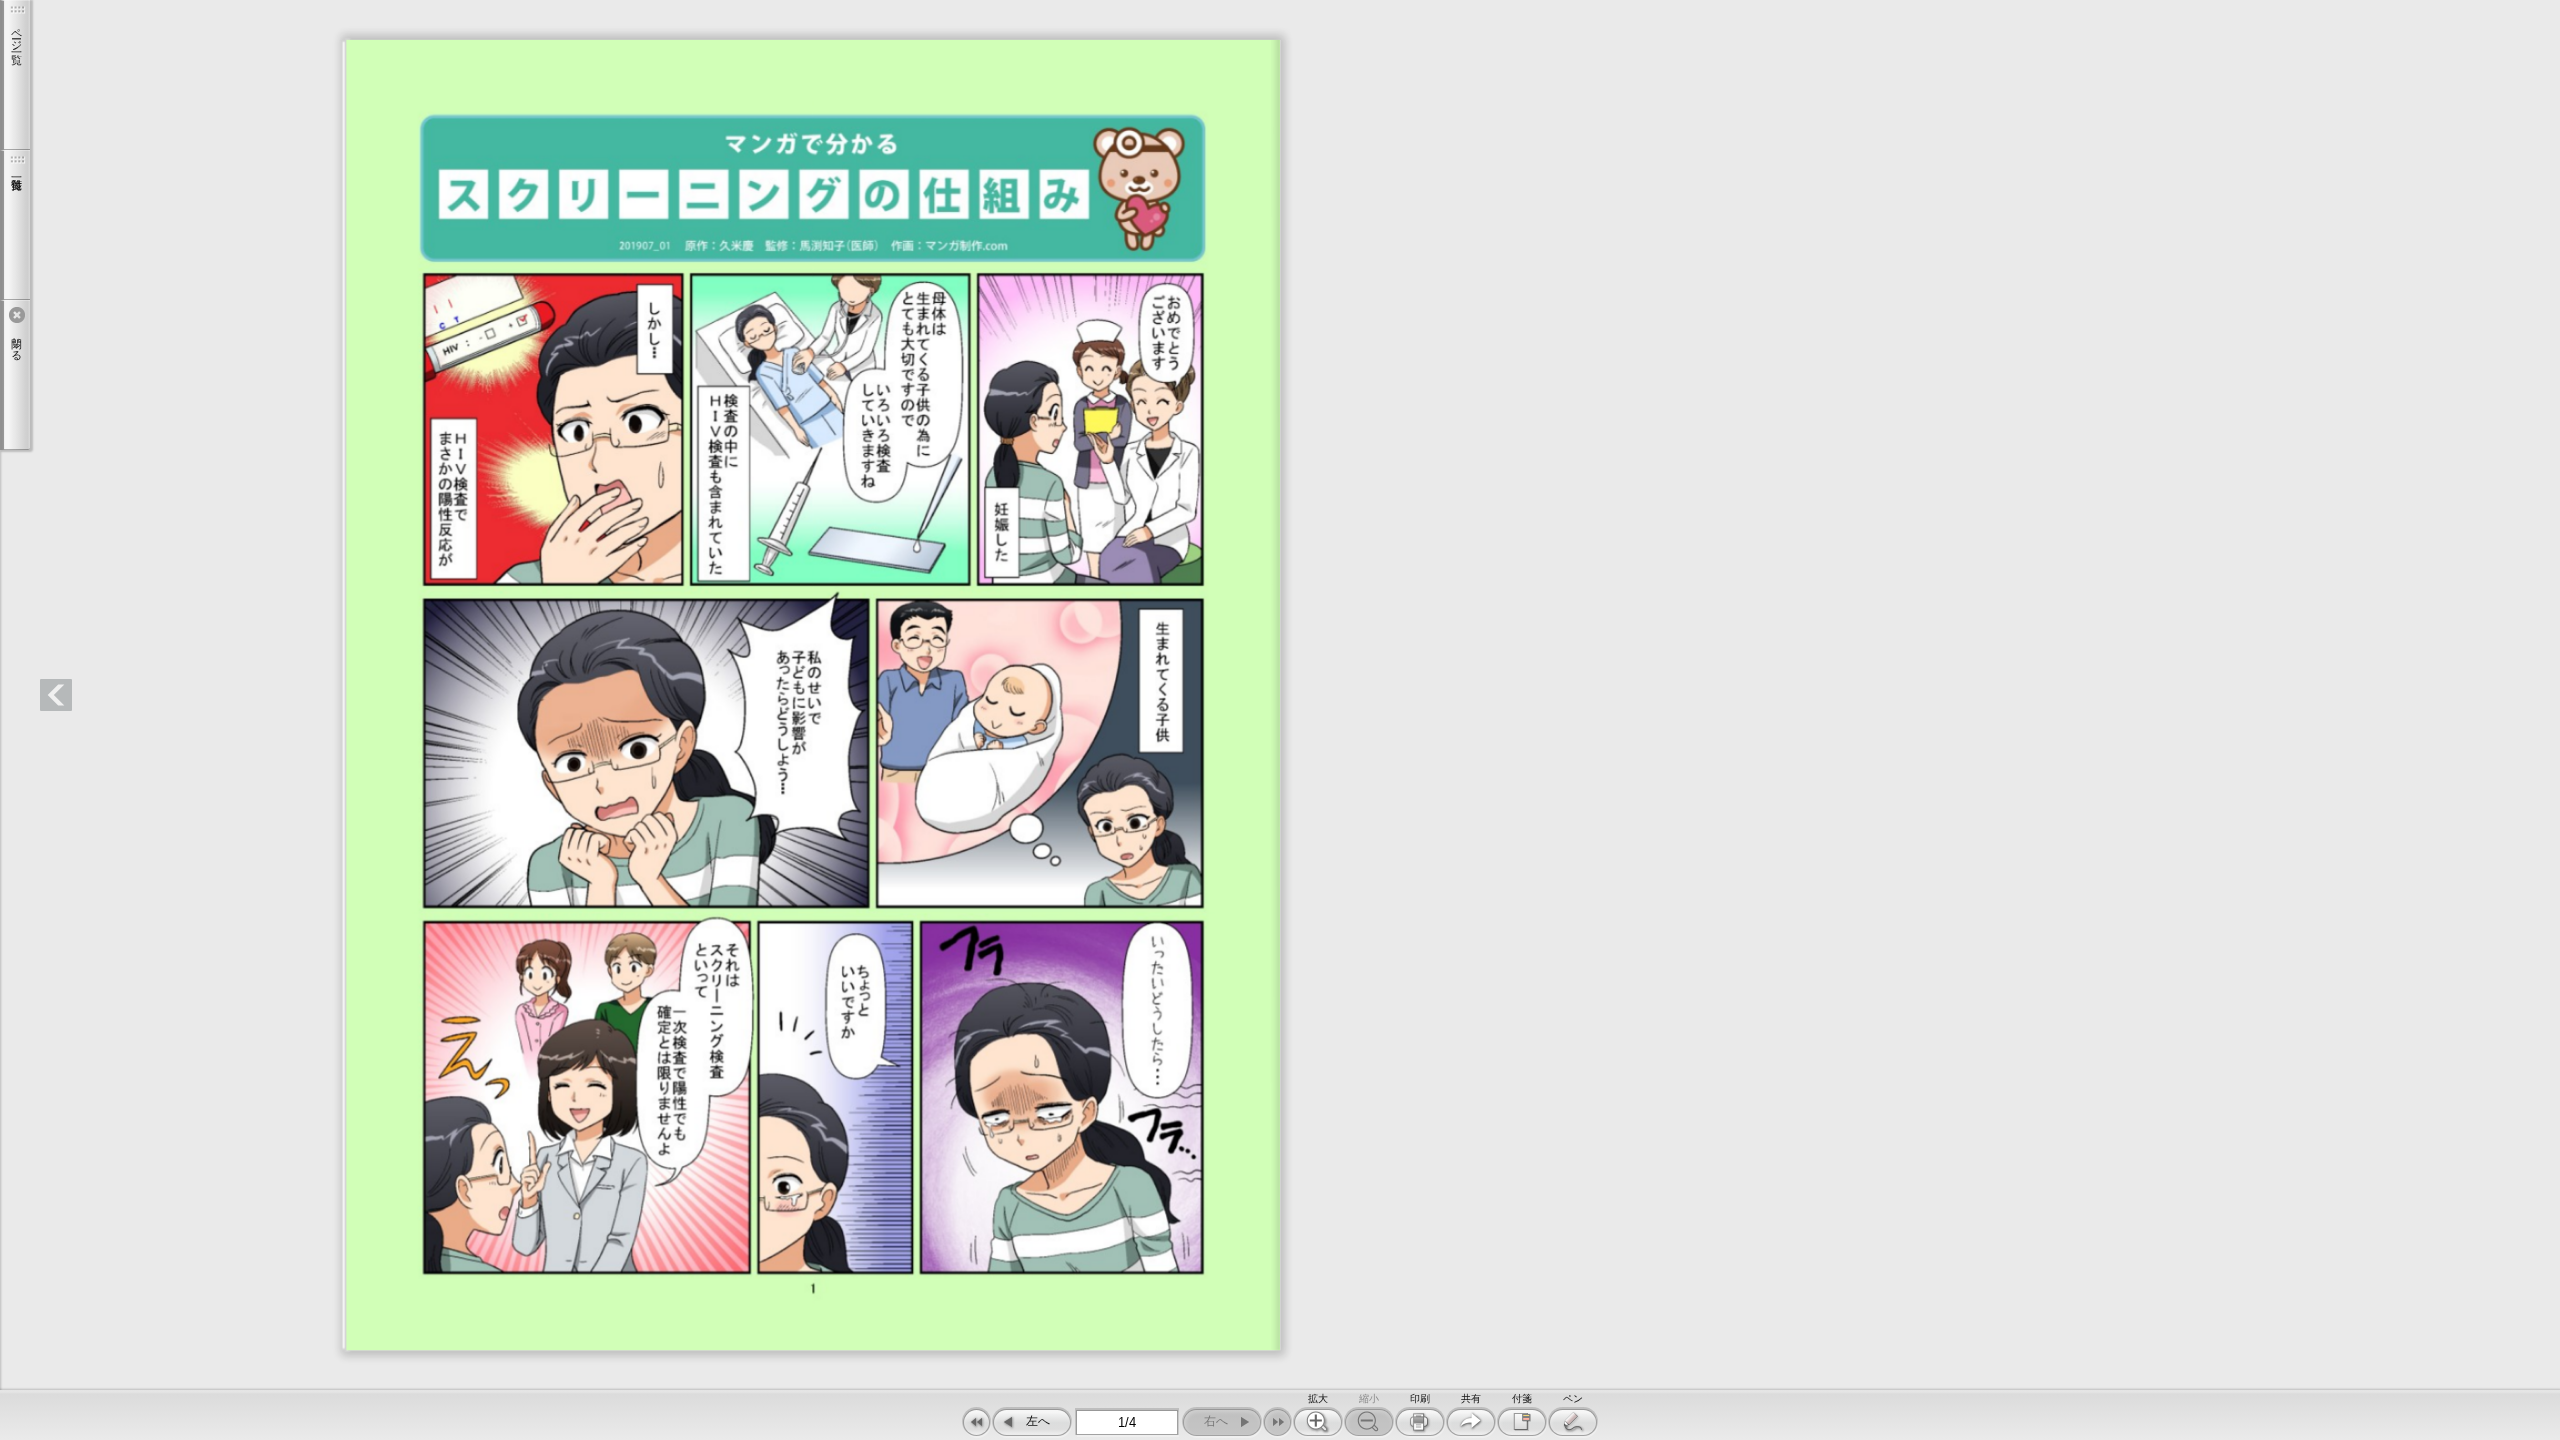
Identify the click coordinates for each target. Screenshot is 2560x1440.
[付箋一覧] (15, 225)
